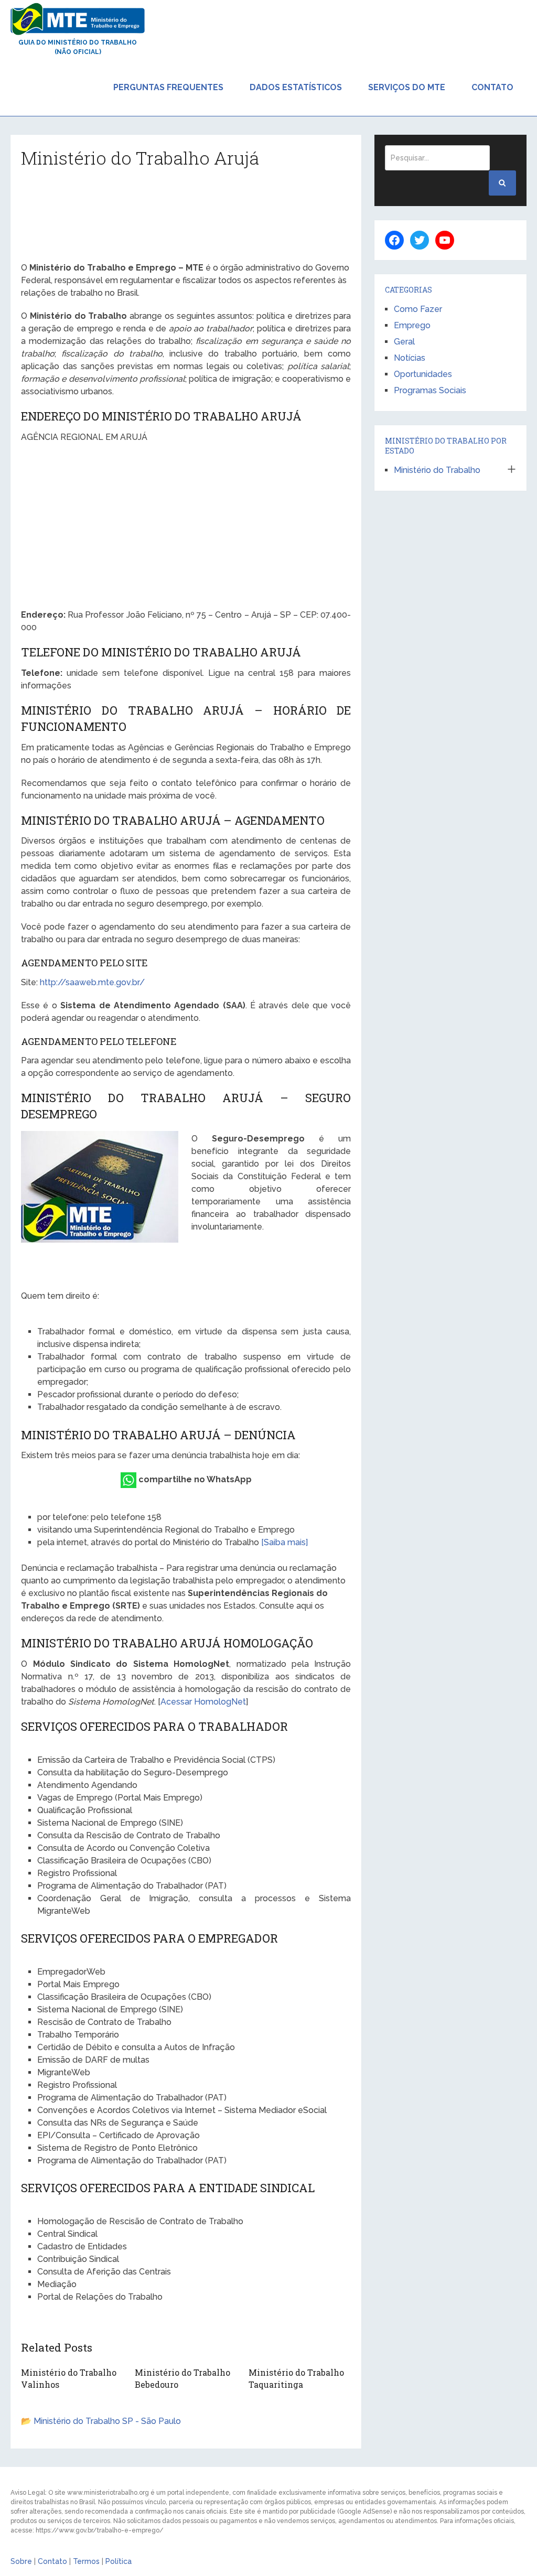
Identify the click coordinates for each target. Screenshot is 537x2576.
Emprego (412, 325)
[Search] (502, 183)
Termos (86, 2561)
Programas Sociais (430, 390)
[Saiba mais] (284, 1542)
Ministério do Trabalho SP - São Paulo (107, 2421)
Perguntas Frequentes (168, 87)
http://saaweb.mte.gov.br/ (92, 982)
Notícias (410, 358)
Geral (404, 342)
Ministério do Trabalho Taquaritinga (296, 2378)
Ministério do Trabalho (437, 470)
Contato (492, 87)
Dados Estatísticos (296, 87)
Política (119, 2561)
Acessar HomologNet (203, 1702)
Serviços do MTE (407, 87)
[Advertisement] (186, 219)
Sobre (21, 2561)
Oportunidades (423, 374)
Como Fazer (418, 309)
